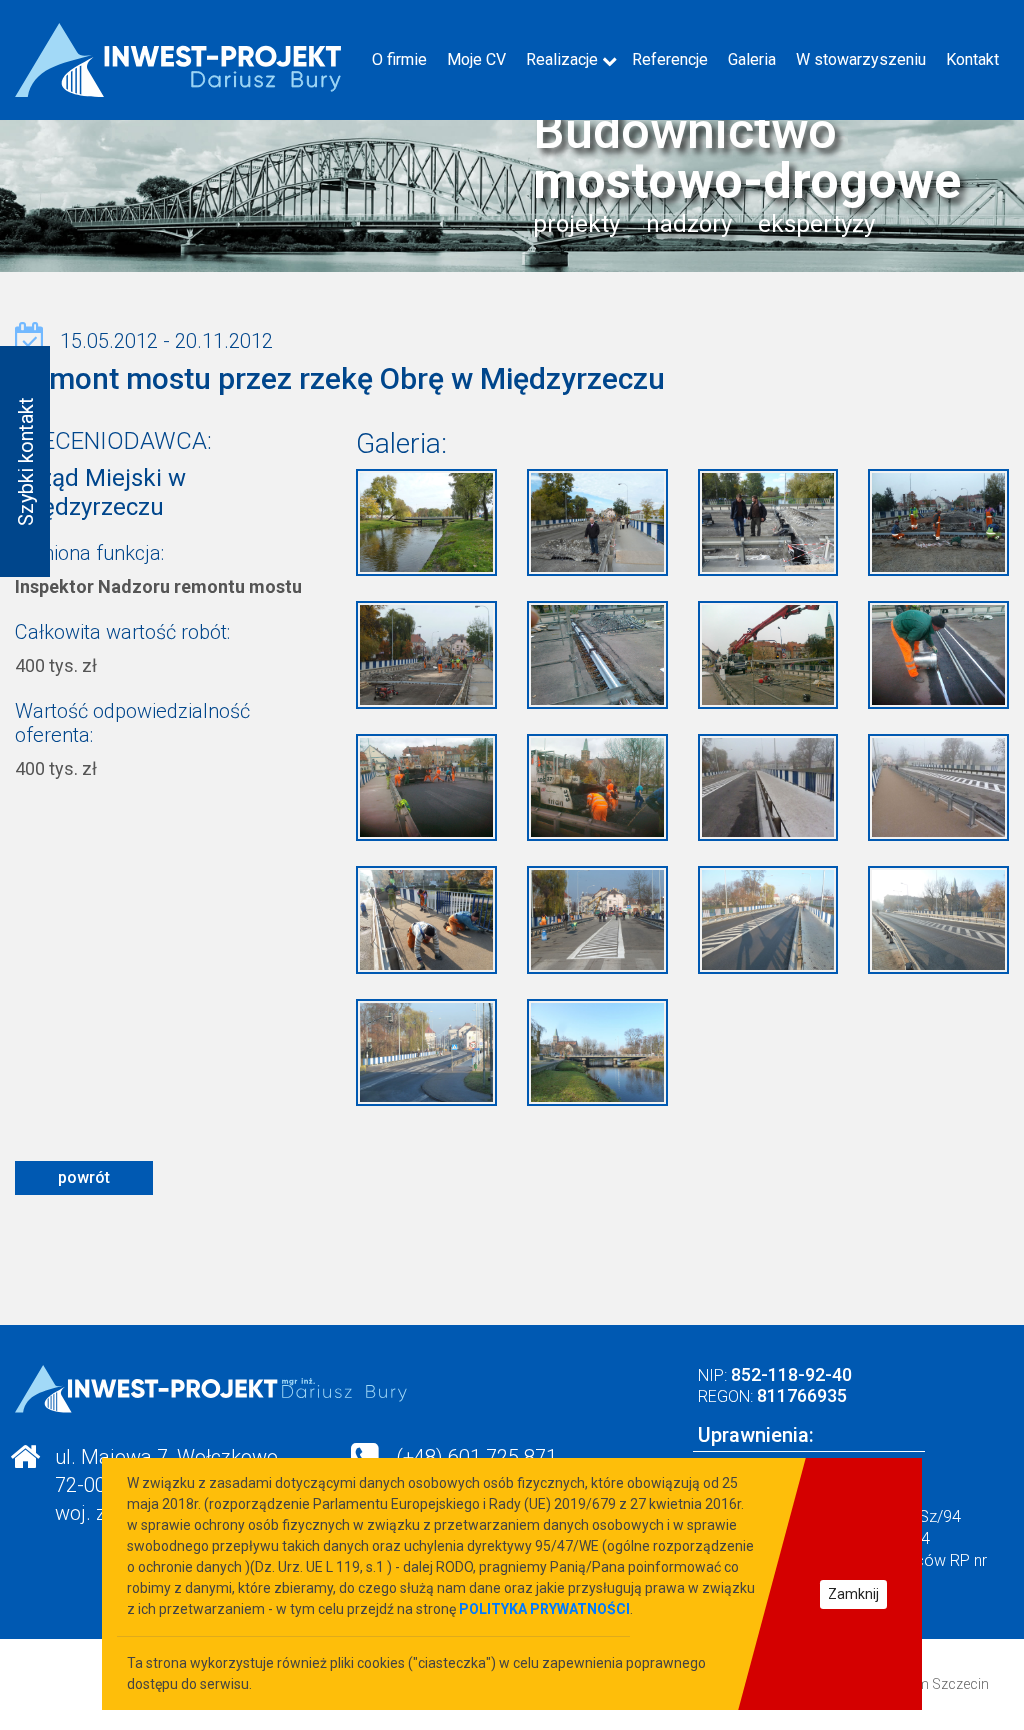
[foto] (426, 521)
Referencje (670, 59)
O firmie (399, 59)
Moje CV (476, 59)
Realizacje (562, 59)
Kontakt (972, 59)
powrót (84, 1177)
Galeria (752, 59)
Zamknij (853, 1594)
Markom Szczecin (932, 1684)
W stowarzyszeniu (861, 59)
